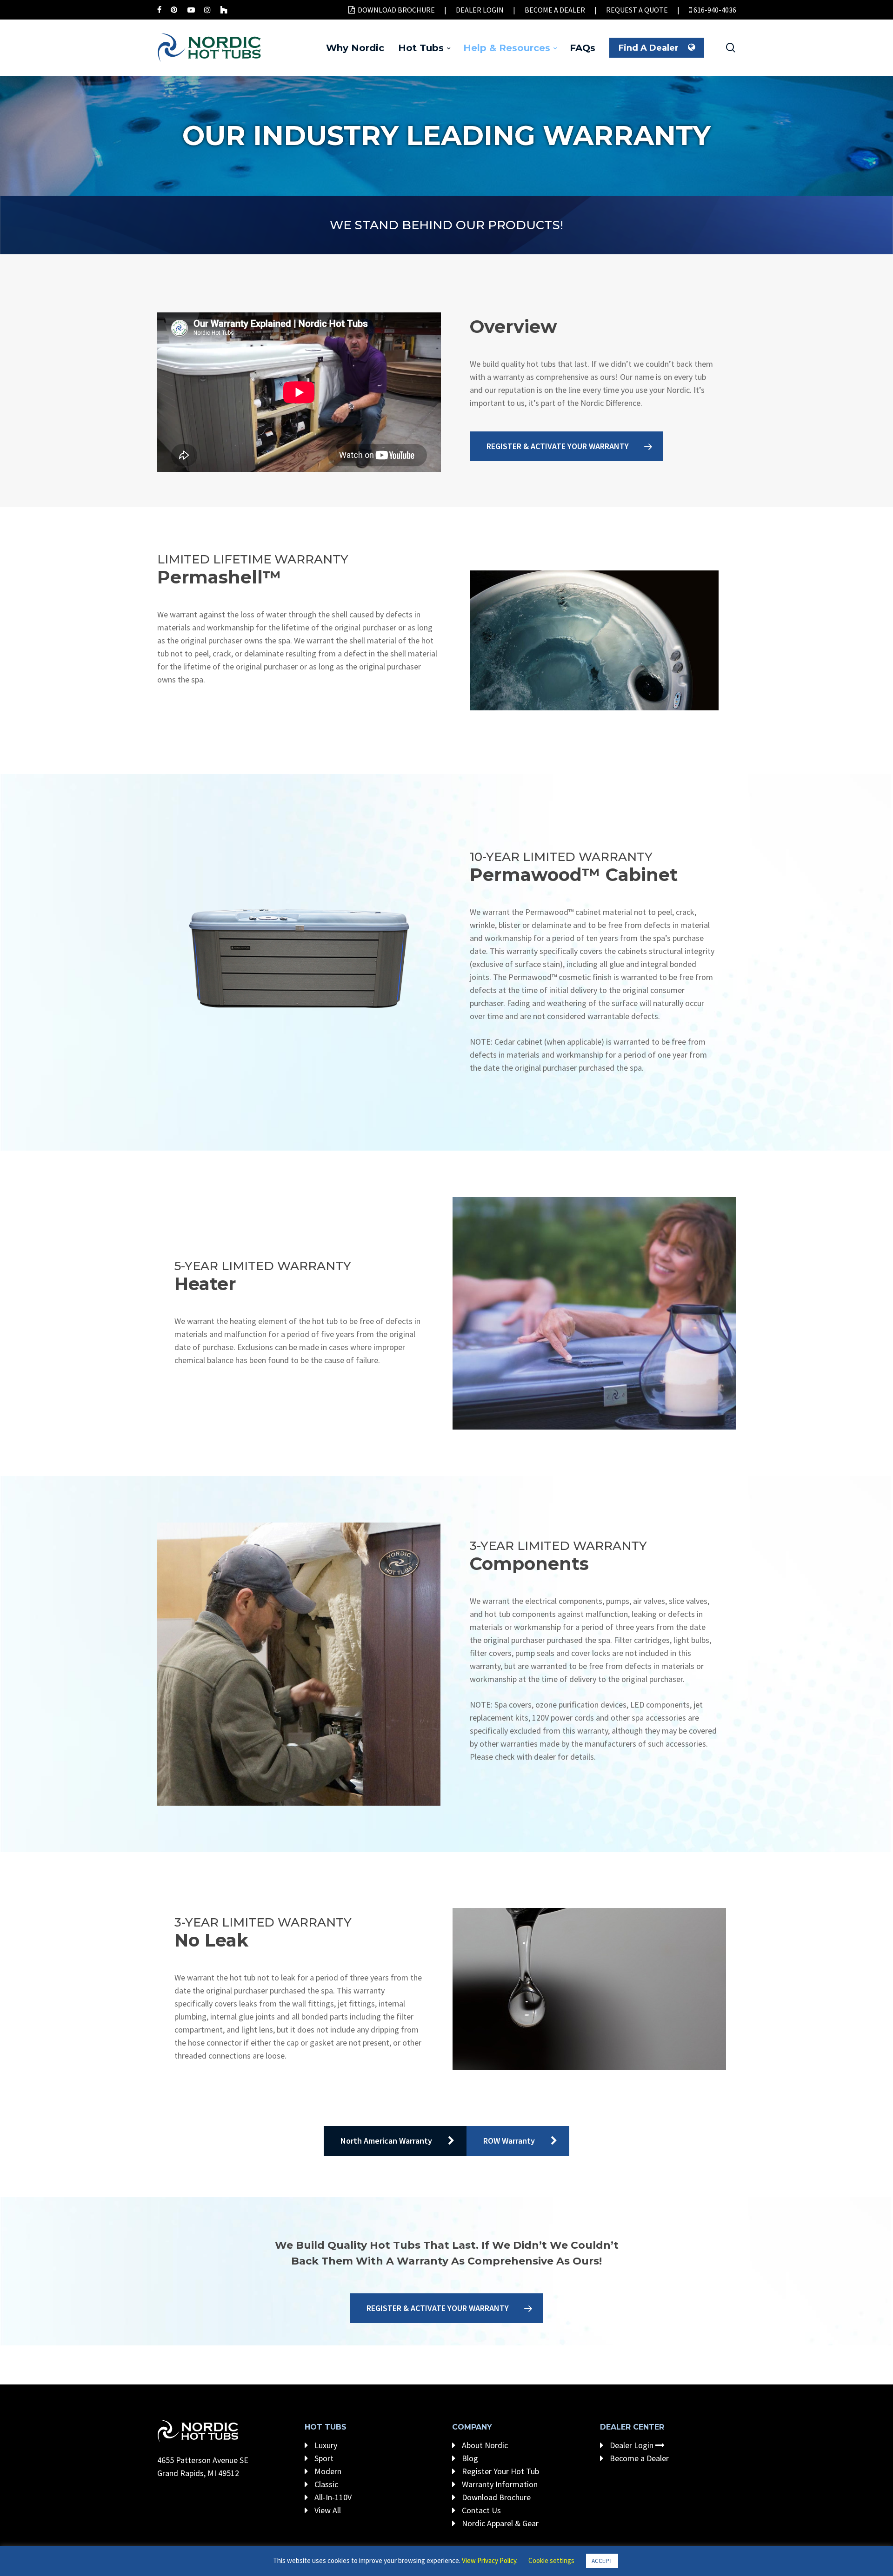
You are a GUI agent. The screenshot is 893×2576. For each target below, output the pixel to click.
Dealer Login (632, 2445)
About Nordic (484, 2445)
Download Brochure (495, 2497)
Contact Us (480, 2510)
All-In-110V (332, 2497)
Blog (469, 2458)
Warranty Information (499, 2484)
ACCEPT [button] (602, 2561)
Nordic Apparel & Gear (499, 2523)
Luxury (325, 2445)
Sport (323, 2458)
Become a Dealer (638, 2458)
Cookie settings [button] (551, 2560)
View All (327, 2510)
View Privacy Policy (489, 2560)
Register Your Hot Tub (500, 2471)
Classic (325, 2484)
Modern (327, 2471)
